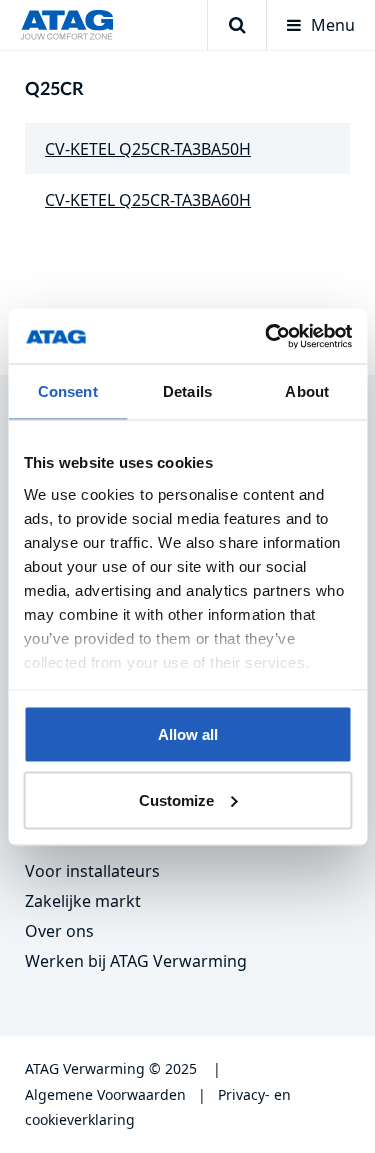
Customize (176, 799)
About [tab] (307, 391)
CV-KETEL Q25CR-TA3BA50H (148, 149)
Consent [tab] (68, 391)
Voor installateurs (92, 871)
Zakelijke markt (83, 901)
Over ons (59, 931)
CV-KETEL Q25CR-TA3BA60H (148, 200)
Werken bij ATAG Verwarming (136, 961)
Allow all (188, 734)
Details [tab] (187, 391)
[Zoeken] (236, 25)
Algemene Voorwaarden (105, 1094)
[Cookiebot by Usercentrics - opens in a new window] (267, 336)
